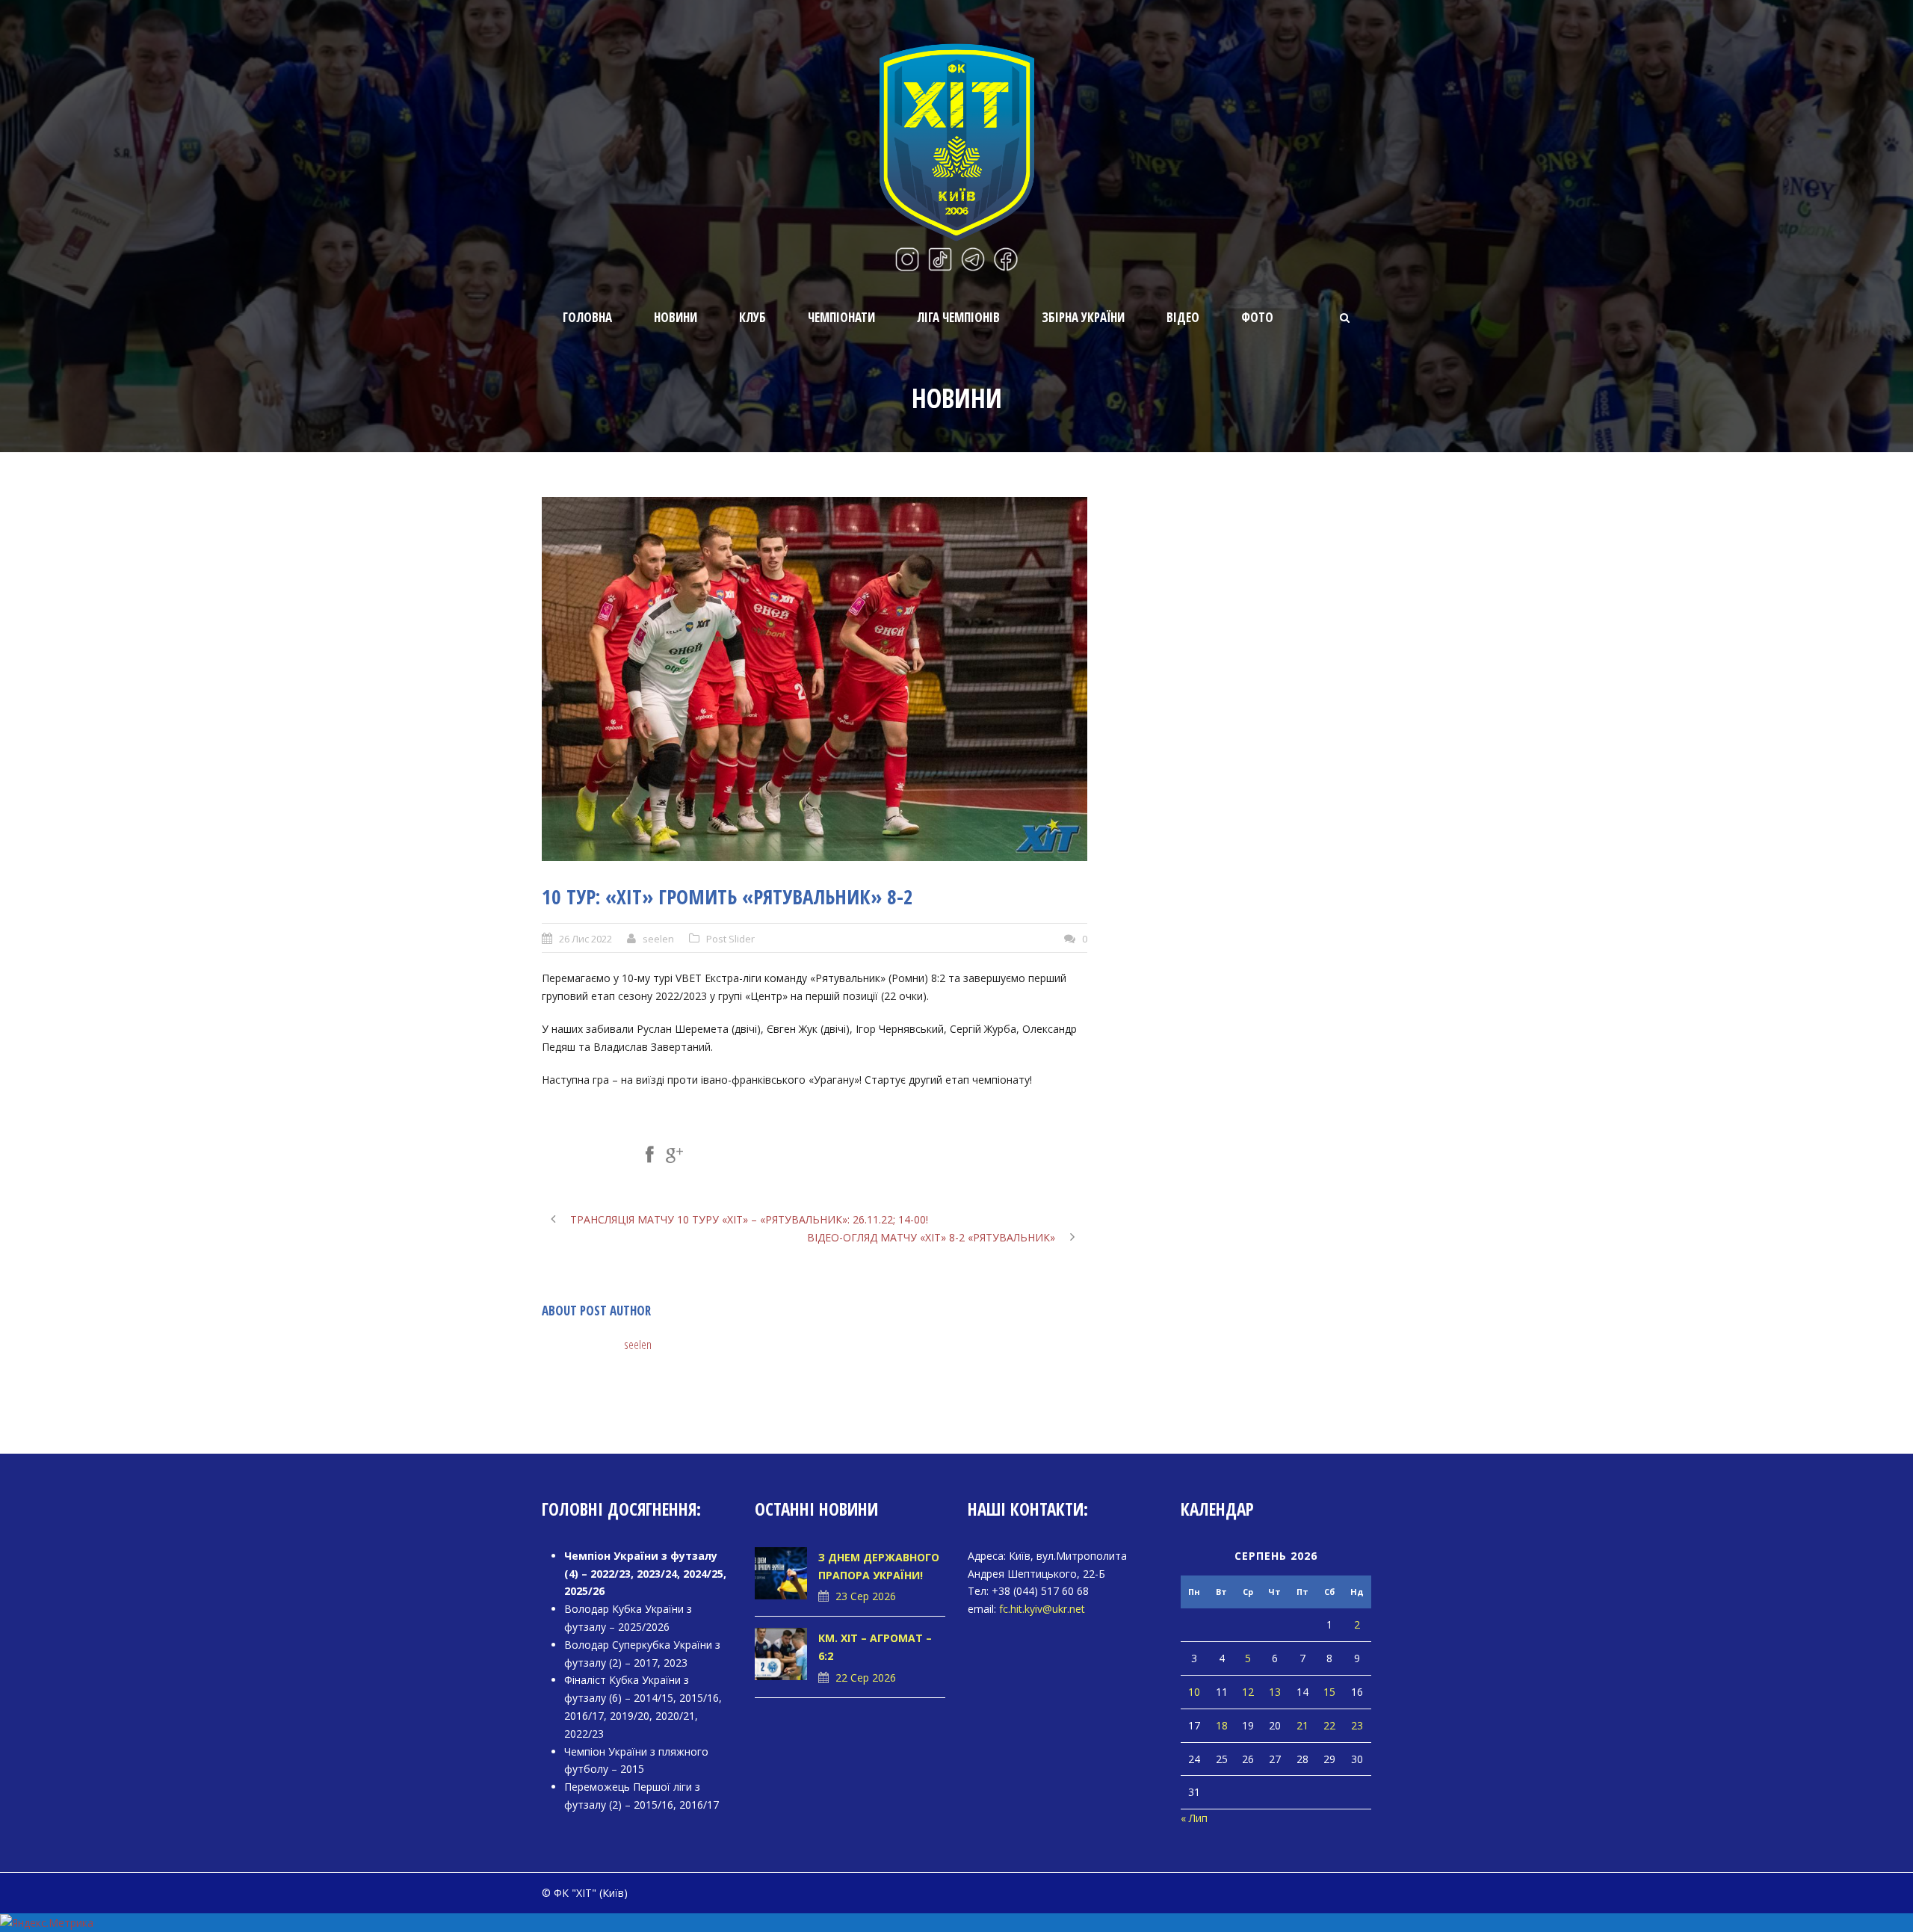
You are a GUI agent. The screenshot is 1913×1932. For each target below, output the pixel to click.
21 (1302, 1725)
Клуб (752, 317)
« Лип (1194, 1818)
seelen (658, 939)
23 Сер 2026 (866, 1596)
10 (1194, 1692)
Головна (587, 317)
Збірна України (1083, 317)
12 (1248, 1692)
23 (1357, 1725)
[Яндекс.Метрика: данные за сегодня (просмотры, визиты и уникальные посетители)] (47, 1923)
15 (1329, 1692)
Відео (1183, 317)
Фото (1257, 317)
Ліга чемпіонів (958, 317)
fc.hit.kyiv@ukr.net (1042, 1609)
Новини (676, 317)
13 (1275, 1692)
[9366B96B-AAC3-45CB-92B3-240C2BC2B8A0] (815, 679)
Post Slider (730, 939)
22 (1329, 1725)
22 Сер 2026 (866, 1678)
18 (1222, 1725)
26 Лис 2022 (585, 939)
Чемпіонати (841, 317)
